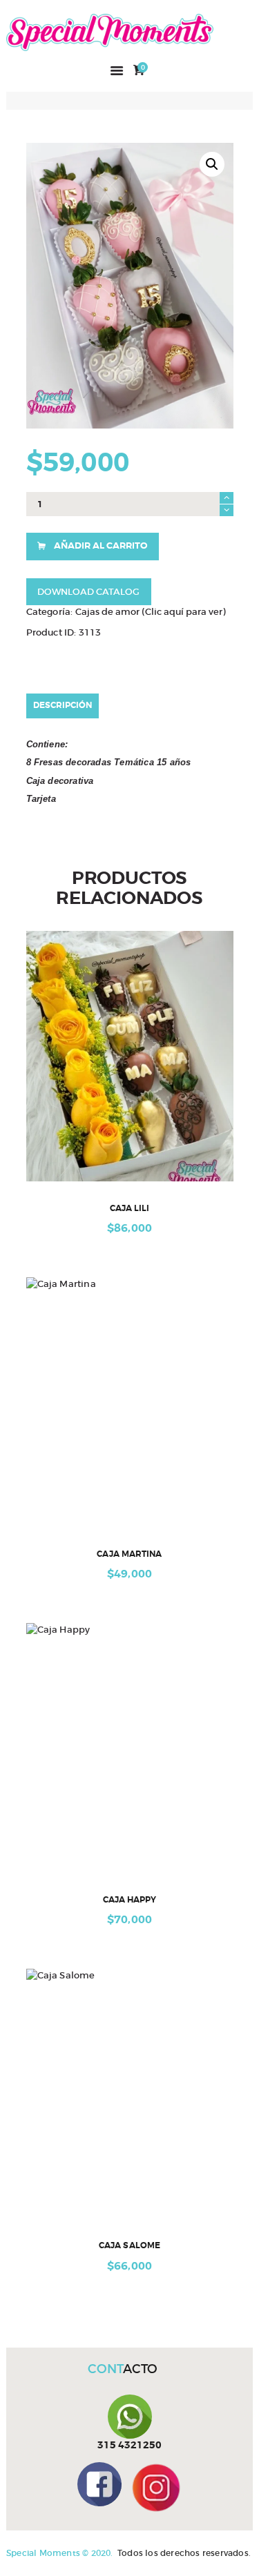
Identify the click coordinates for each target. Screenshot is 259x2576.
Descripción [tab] (63, 705)
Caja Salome (129, 2246)
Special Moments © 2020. (60, 2553)
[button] (212, 164)
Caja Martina (129, 1554)
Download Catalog (88, 592)
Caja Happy (130, 1900)
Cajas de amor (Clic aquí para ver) (150, 612)
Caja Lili (130, 1209)
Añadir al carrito (100, 545)
